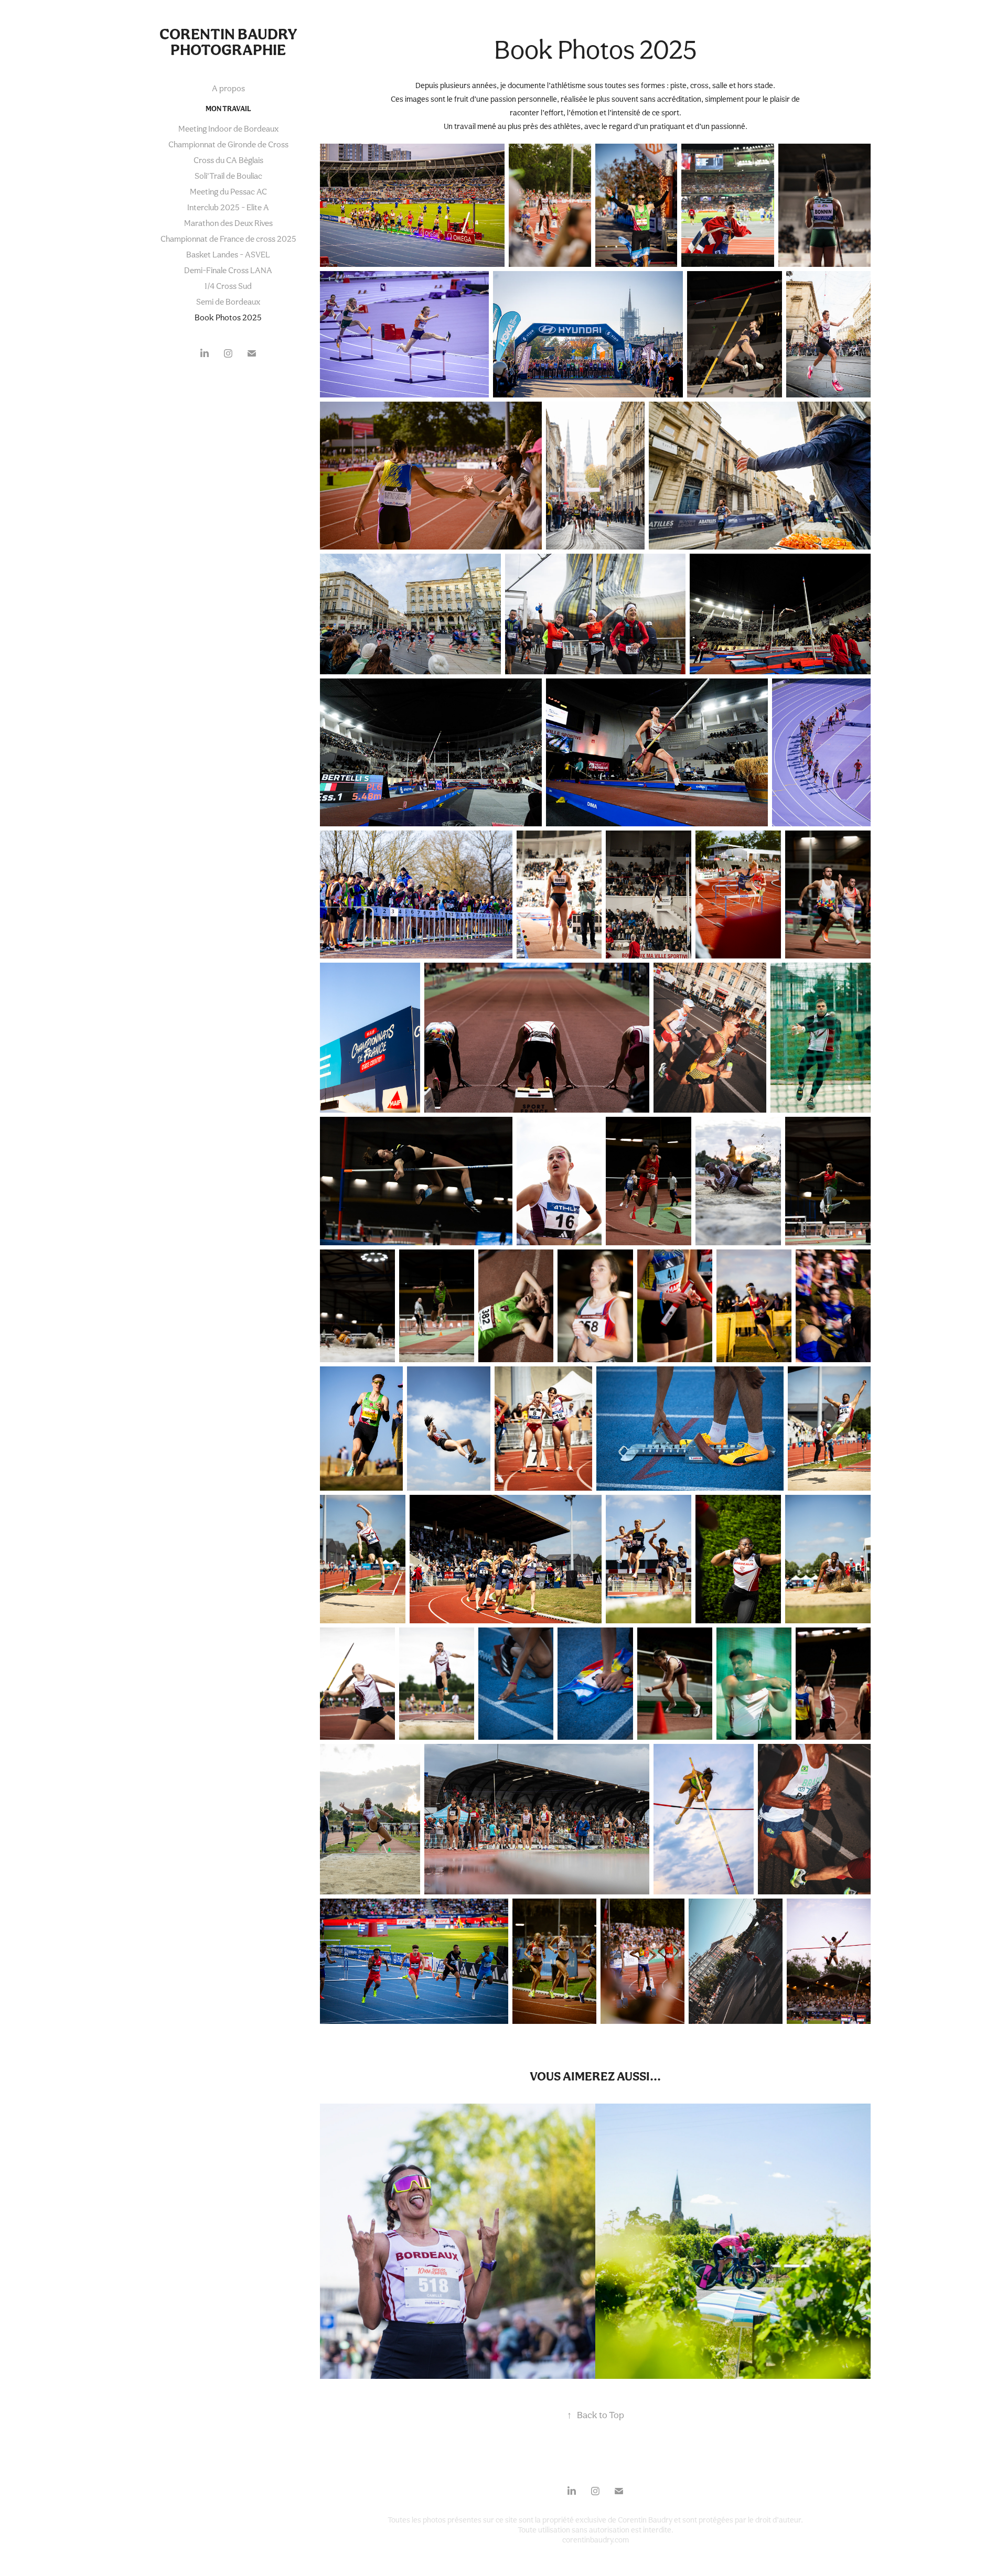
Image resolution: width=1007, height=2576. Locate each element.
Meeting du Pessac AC (228, 192)
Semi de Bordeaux (228, 302)
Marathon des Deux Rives (228, 223)
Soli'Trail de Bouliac (228, 176)
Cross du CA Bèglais (228, 160)
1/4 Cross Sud (228, 286)
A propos (228, 88)
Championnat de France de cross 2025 (228, 239)
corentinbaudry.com (596, 2540)
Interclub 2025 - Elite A (228, 207)
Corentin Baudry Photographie (230, 42)
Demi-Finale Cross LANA (228, 270)
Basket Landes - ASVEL (228, 255)
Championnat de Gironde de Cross (228, 144)
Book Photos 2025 (228, 317)
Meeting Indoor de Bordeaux (228, 129)
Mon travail (228, 109)
